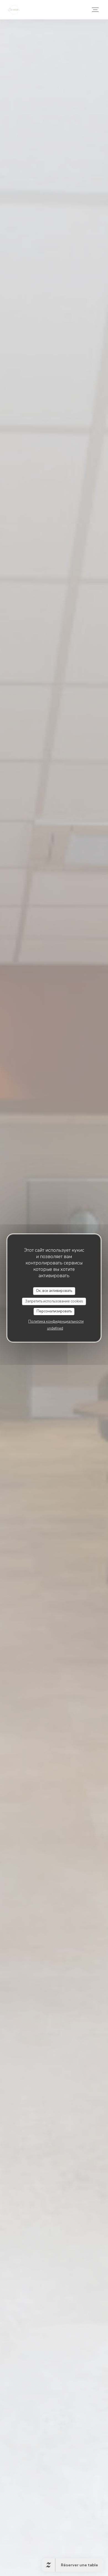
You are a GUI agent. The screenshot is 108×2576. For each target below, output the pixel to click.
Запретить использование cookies (54, 1301)
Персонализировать (54, 1311)
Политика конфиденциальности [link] (56, 1321)
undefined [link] (55, 1328)
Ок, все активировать (54, 1291)
